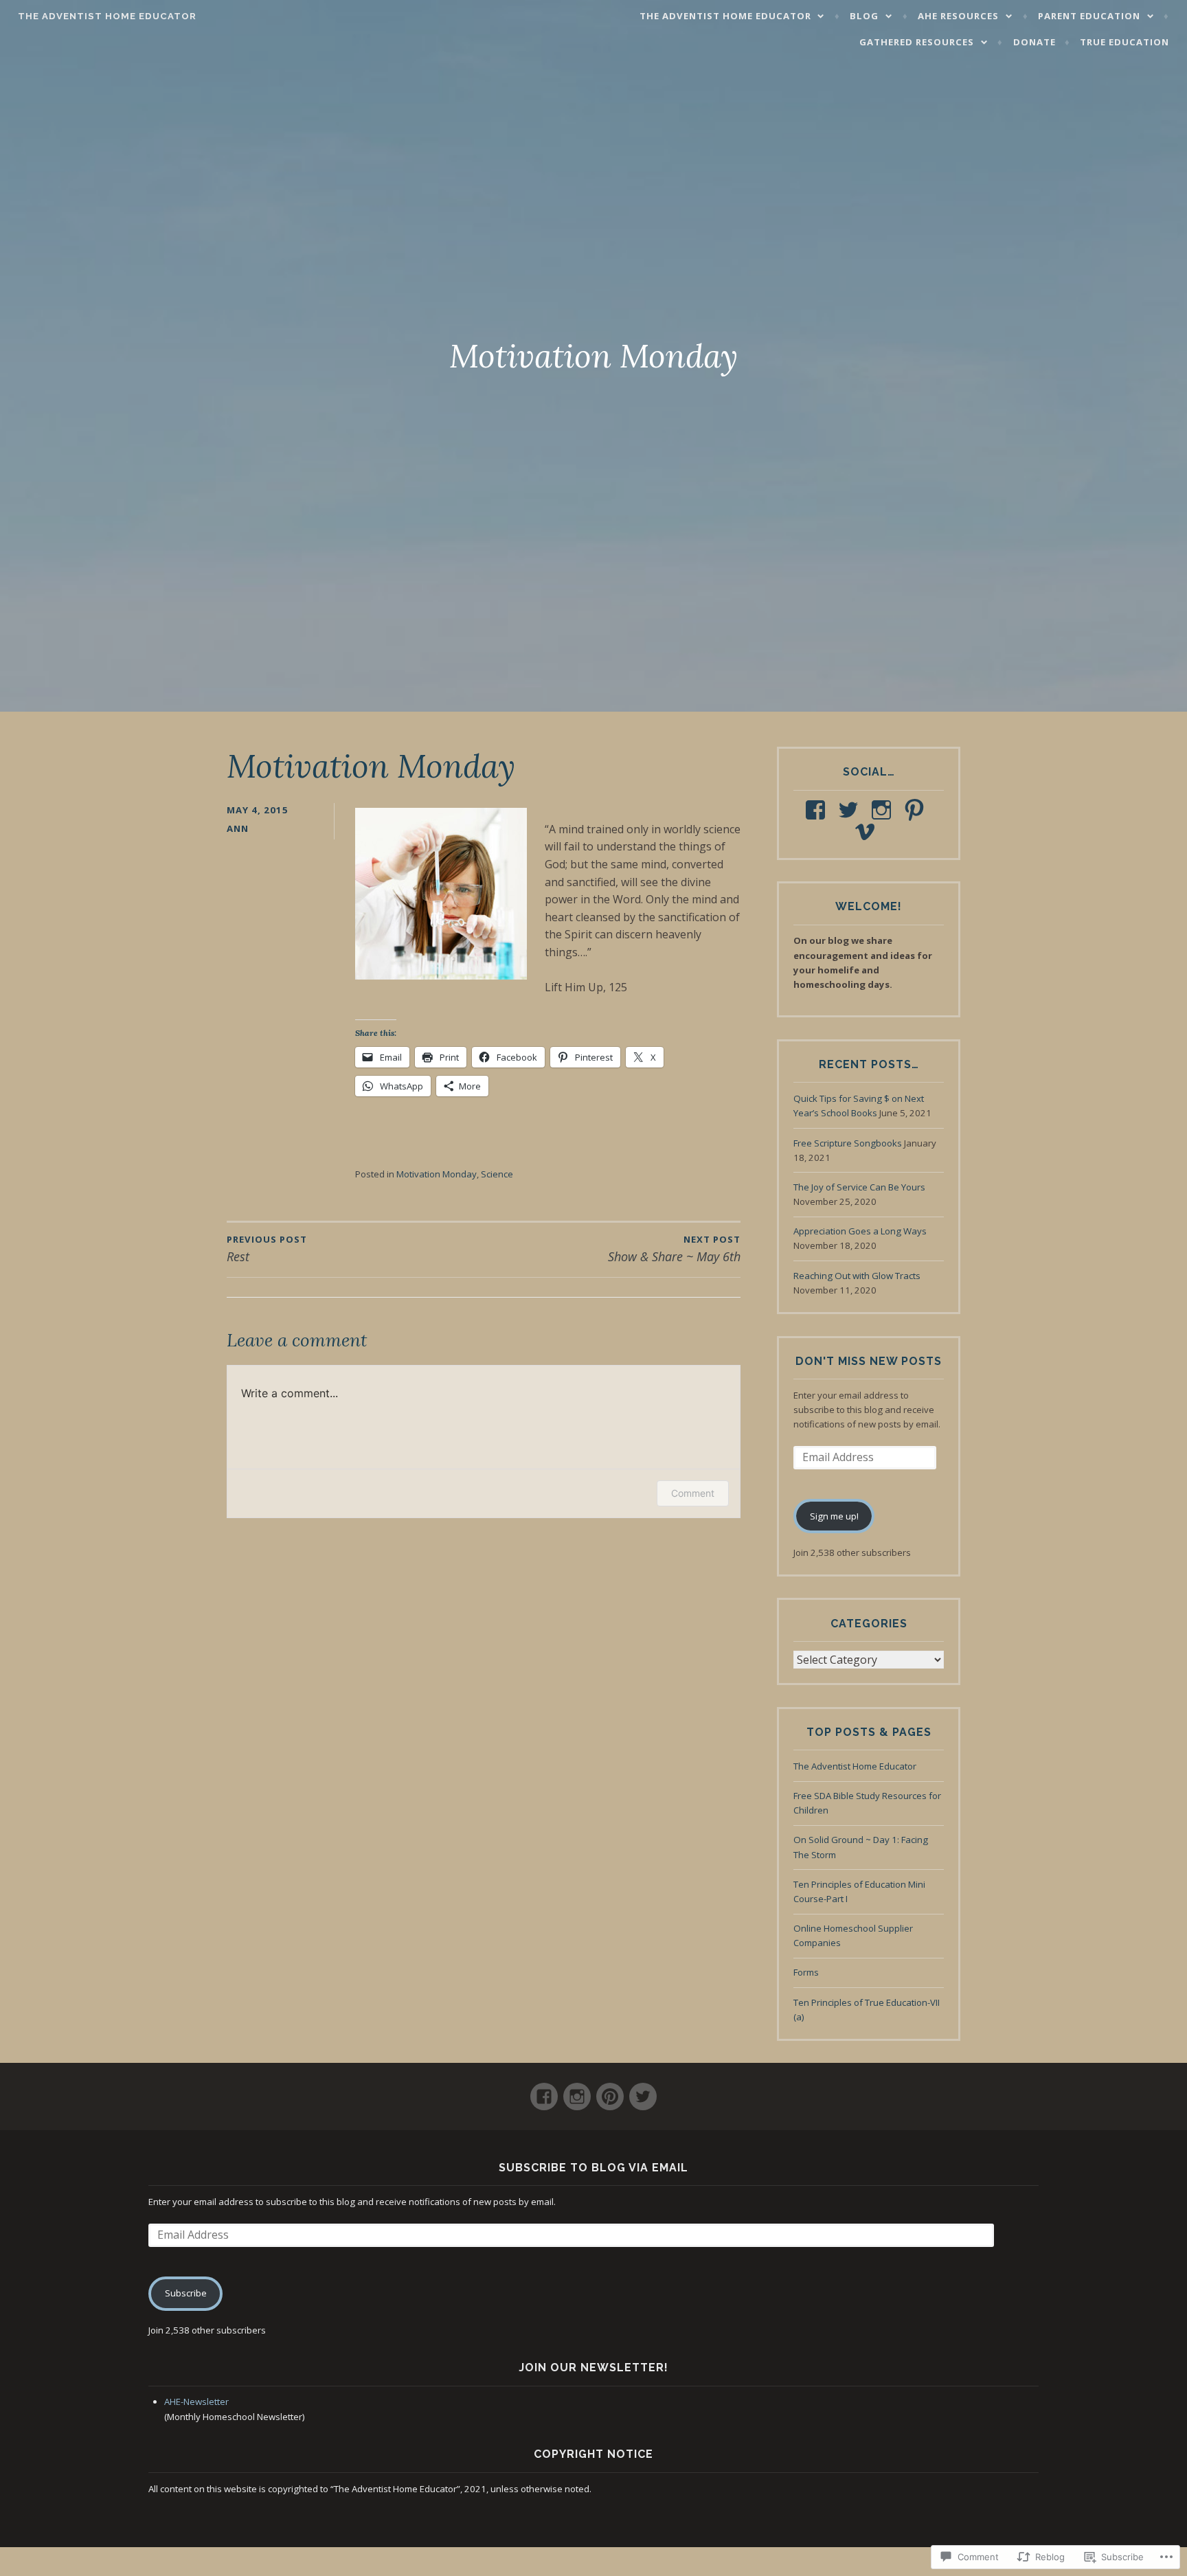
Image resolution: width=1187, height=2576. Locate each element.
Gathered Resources (917, 42)
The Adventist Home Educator (107, 16)
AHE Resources (958, 16)
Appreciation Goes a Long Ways (860, 1231)
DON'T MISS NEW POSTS (869, 1361)
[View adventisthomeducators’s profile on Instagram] (884, 810)
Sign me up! (834, 1516)
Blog (864, 16)
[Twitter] (643, 2091)
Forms (806, 1972)
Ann (238, 828)
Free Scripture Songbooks (848, 1143)
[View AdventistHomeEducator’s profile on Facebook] (818, 810)
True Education (1124, 42)
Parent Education (1089, 16)
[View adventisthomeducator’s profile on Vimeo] (867, 832)
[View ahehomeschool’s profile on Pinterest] (917, 810)
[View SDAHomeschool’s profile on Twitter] (851, 810)
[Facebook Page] (544, 2091)
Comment (693, 1493)
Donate (1035, 42)
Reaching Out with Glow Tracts (857, 1276)
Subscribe (186, 2293)
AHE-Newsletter (196, 2402)
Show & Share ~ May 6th (674, 1249)
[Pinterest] (610, 2091)
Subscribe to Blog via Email (593, 2168)
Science (497, 1174)
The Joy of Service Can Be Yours (859, 1187)
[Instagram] (577, 2091)
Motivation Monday (437, 1174)
